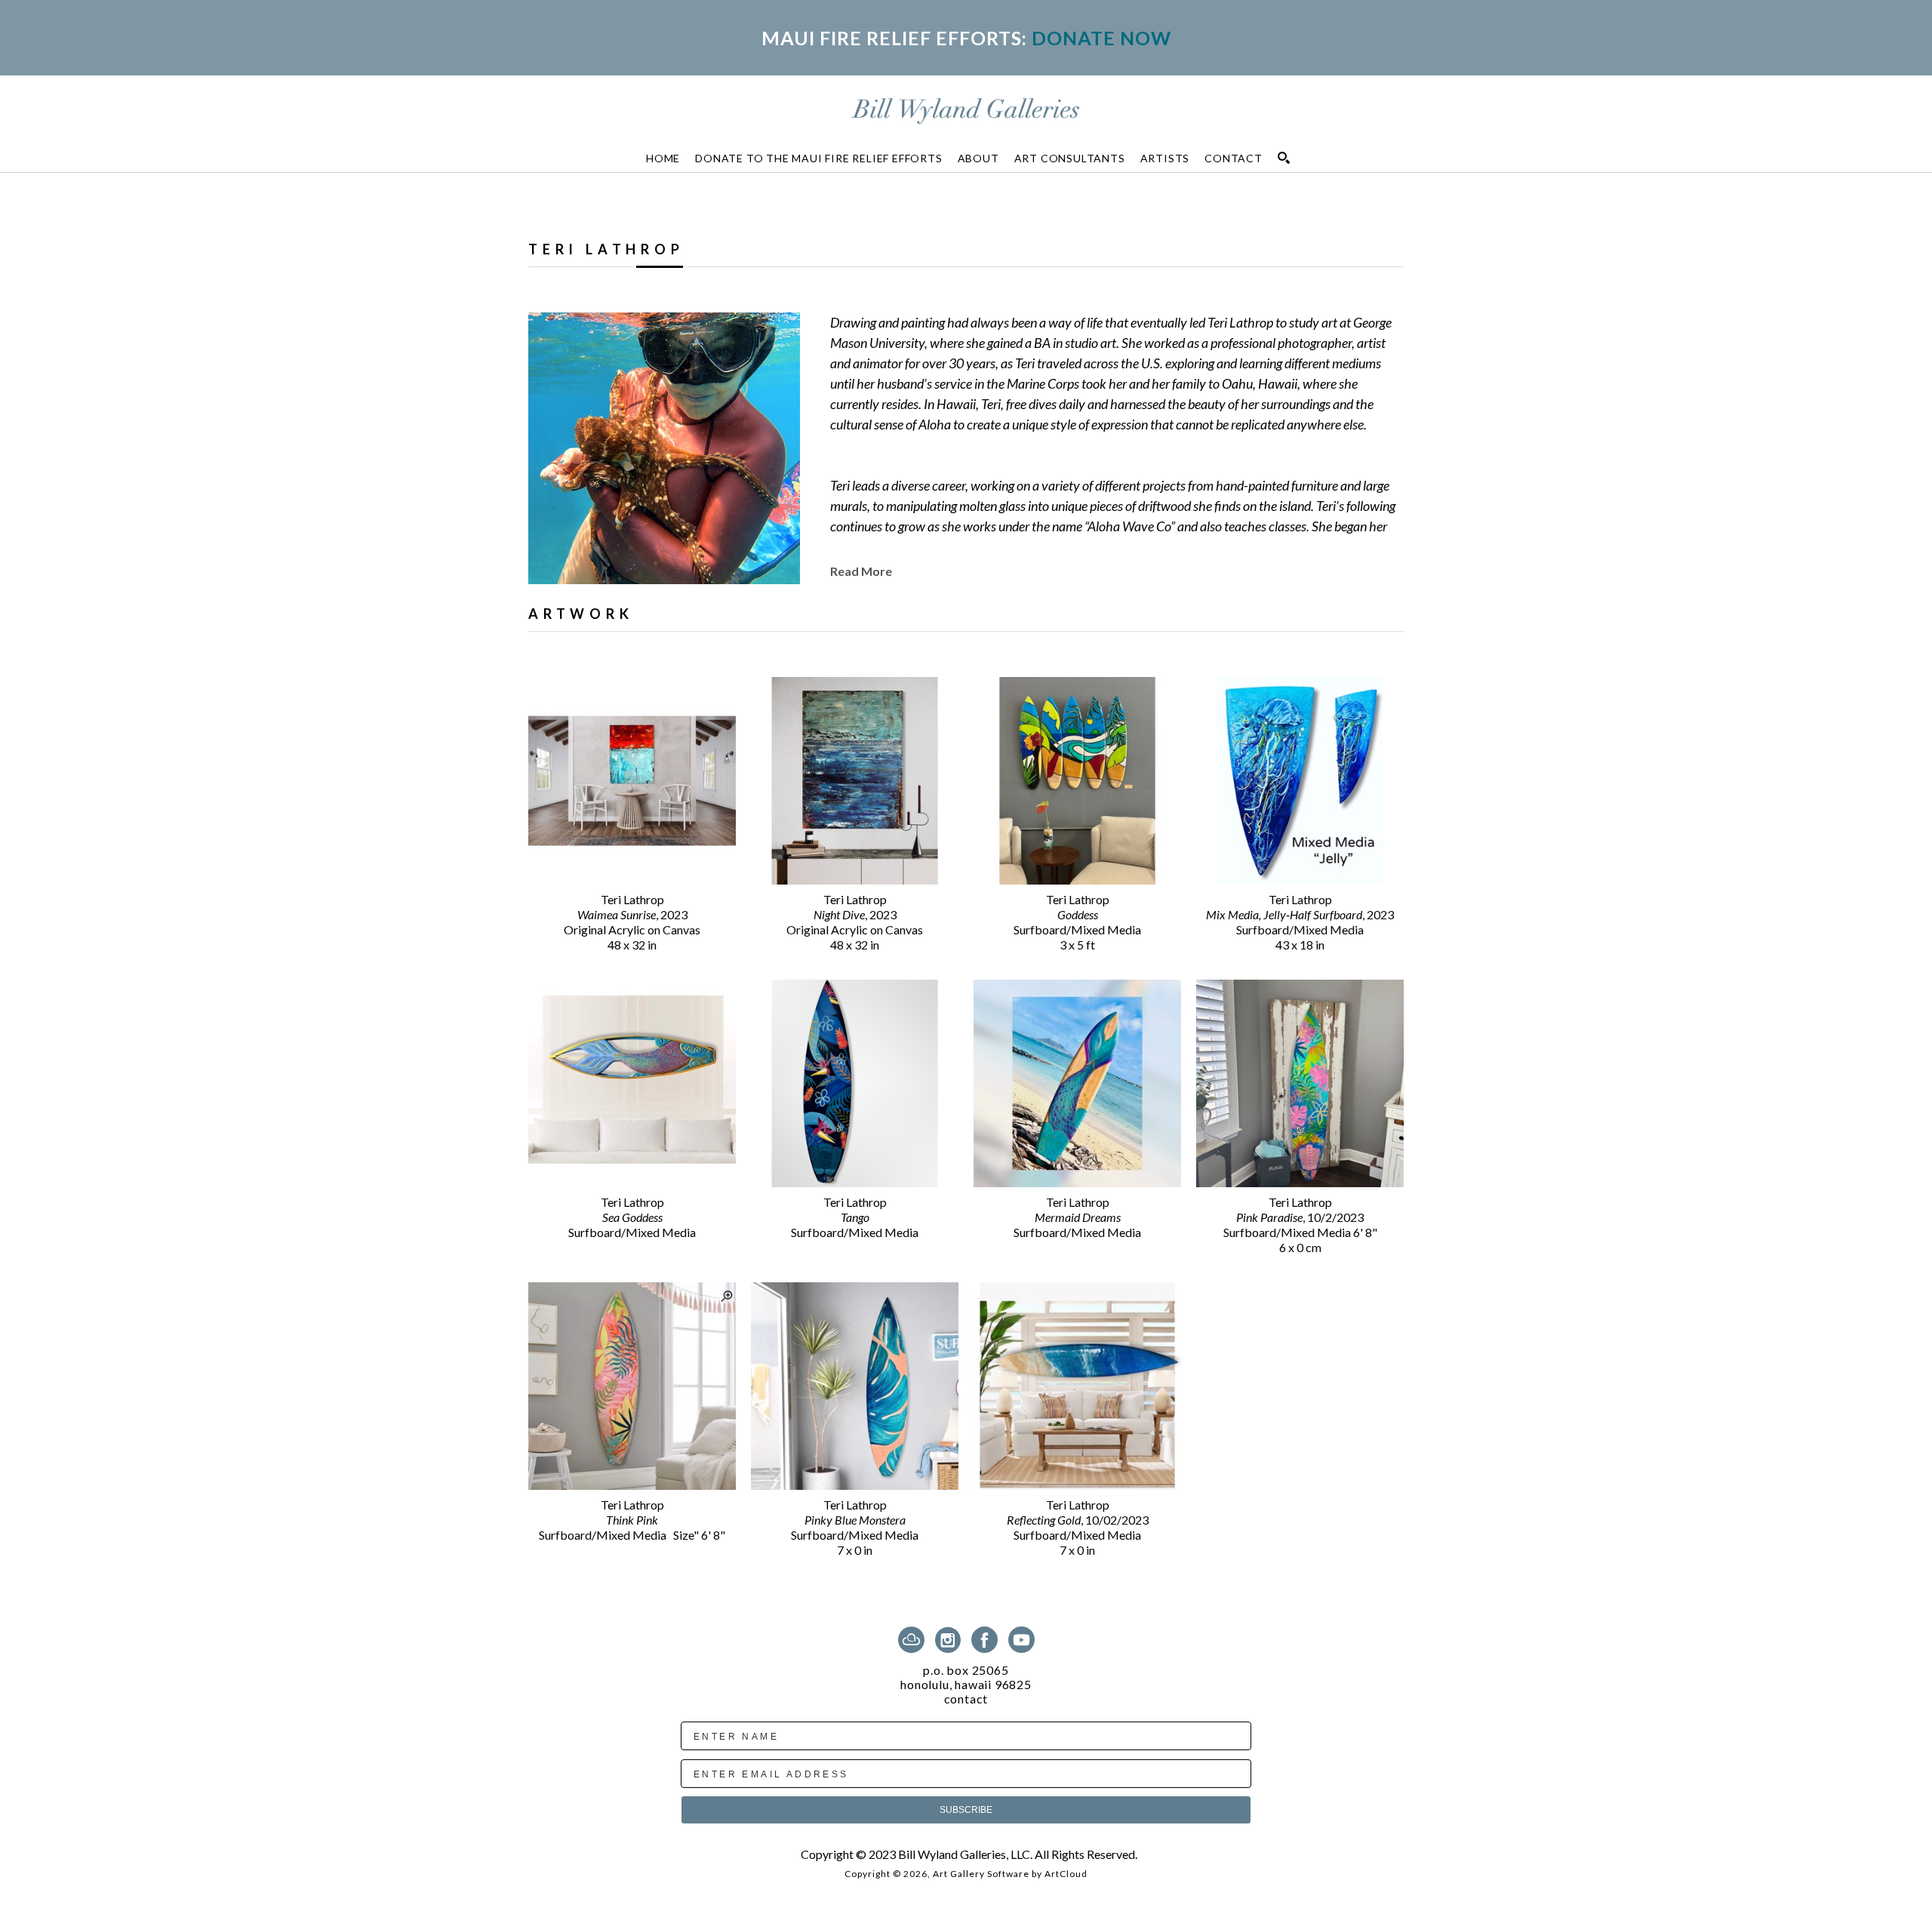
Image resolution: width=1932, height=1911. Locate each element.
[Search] (1284, 158)
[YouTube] (1021, 1640)
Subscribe (966, 1810)
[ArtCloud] (914, 1640)
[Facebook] (987, 1640)
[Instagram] (951, 1640)
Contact (966, 1699)
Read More (861, 571)
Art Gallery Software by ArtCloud (1010, 1874)
